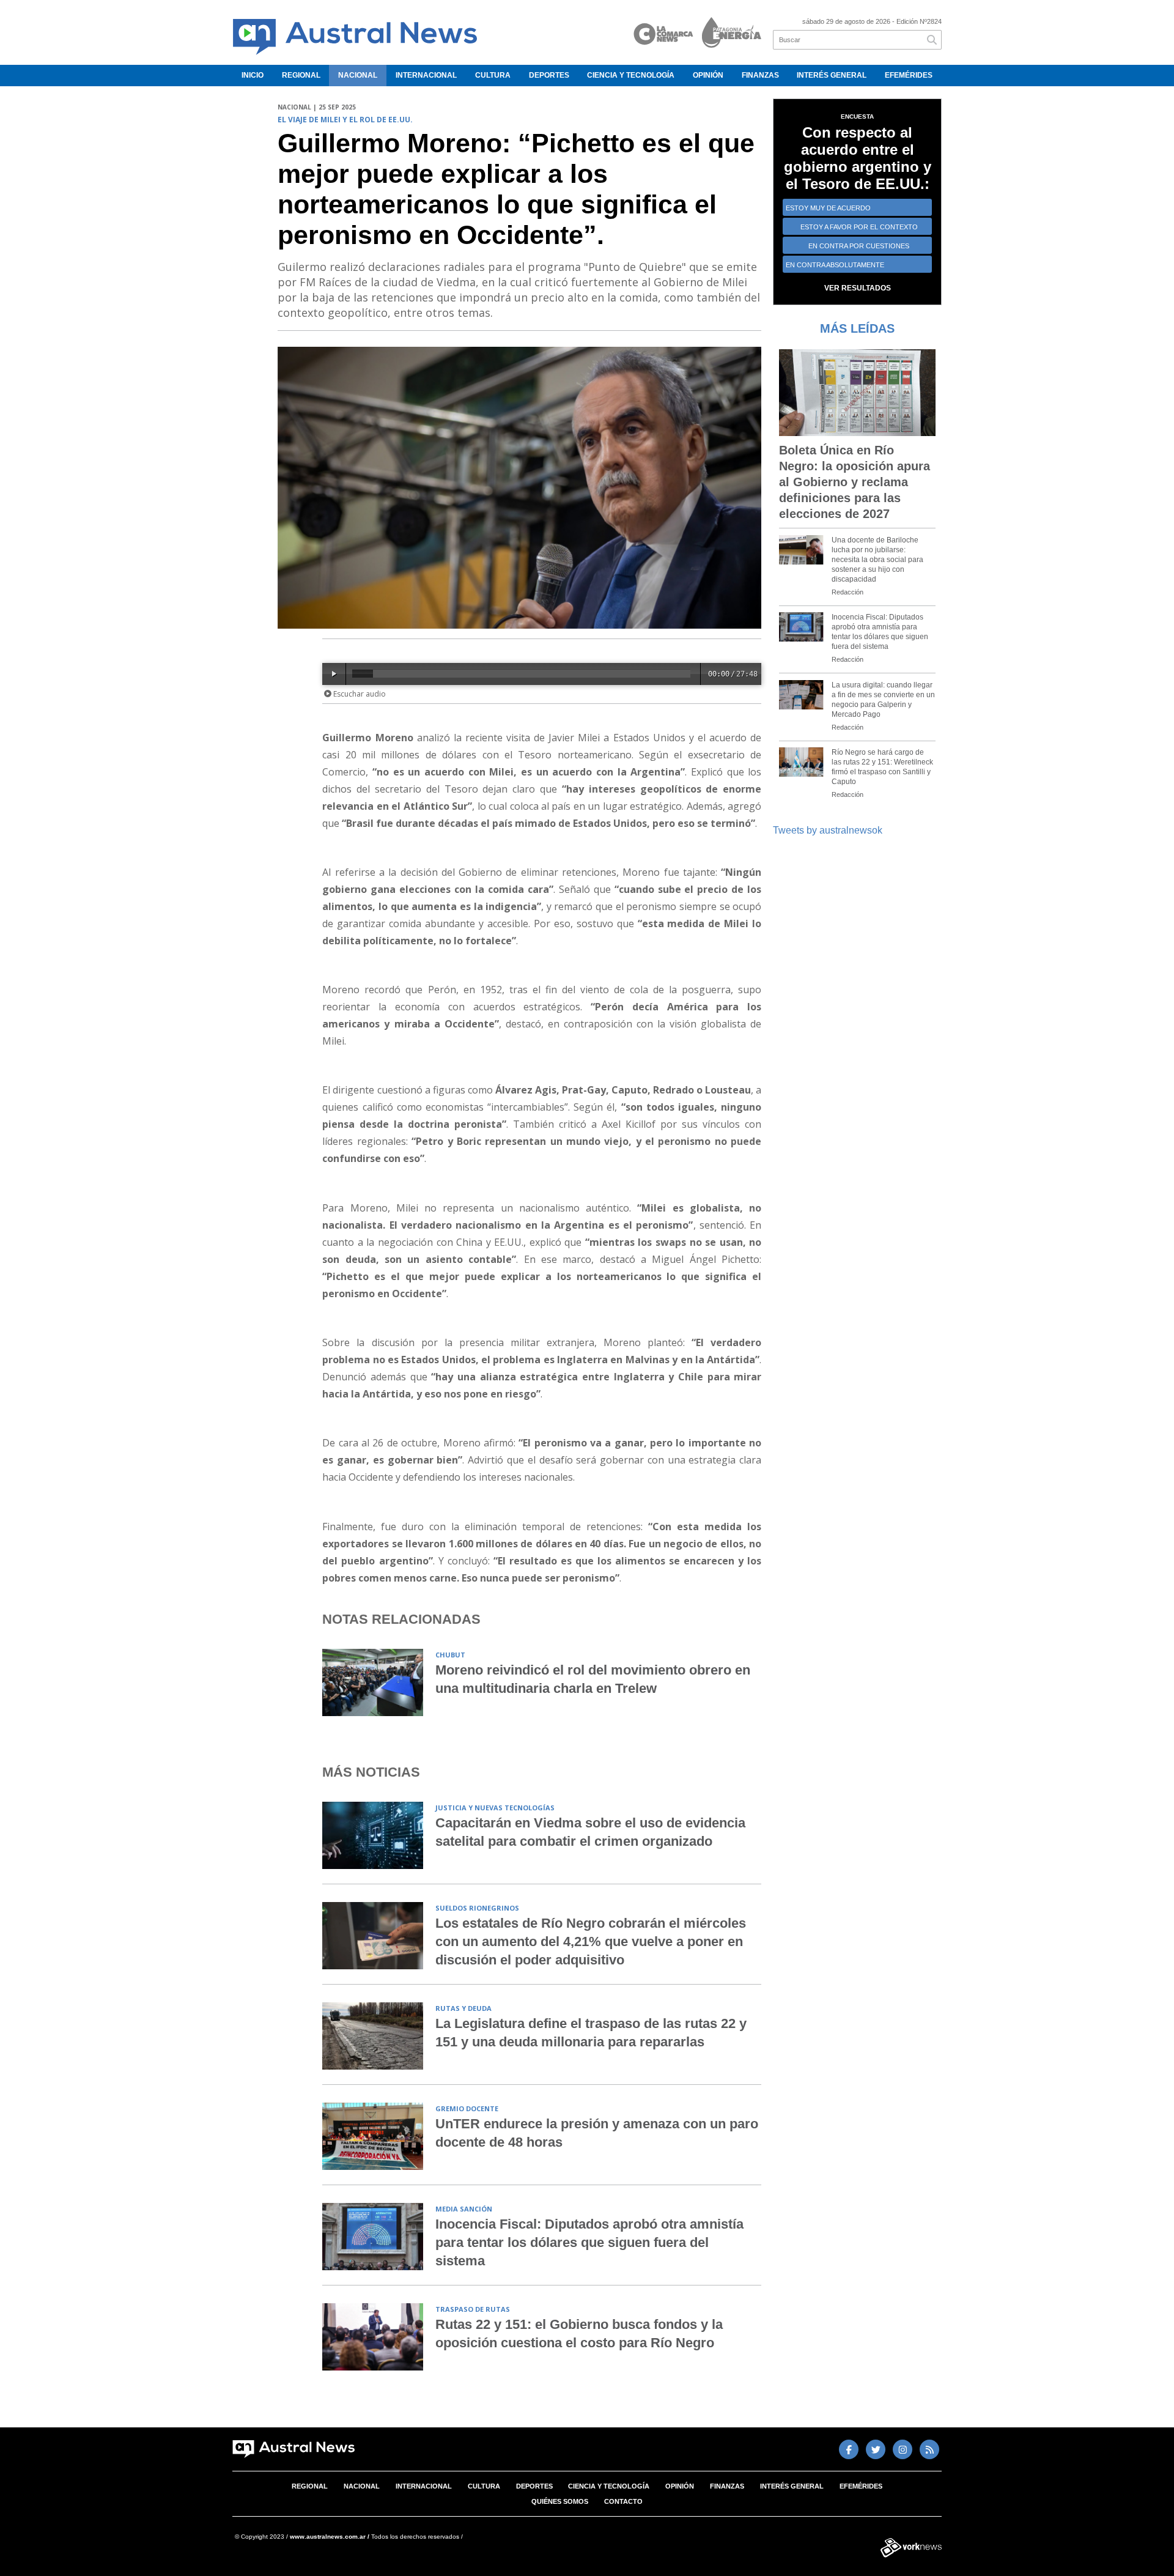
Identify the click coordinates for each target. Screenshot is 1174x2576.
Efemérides (909, 75)
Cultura (493, 75)
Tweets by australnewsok (828, 830)
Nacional (358, 75)
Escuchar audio (359, 694)
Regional (301, 75)
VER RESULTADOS (858, 288)
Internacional (426, 75)
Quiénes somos (560, 2501)
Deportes (549, 75)
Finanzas (760, 75)
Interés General (832, 75)
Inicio (253, 75)
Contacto (623, 2501)
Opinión (708, 75)
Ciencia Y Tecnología (631, 75)
